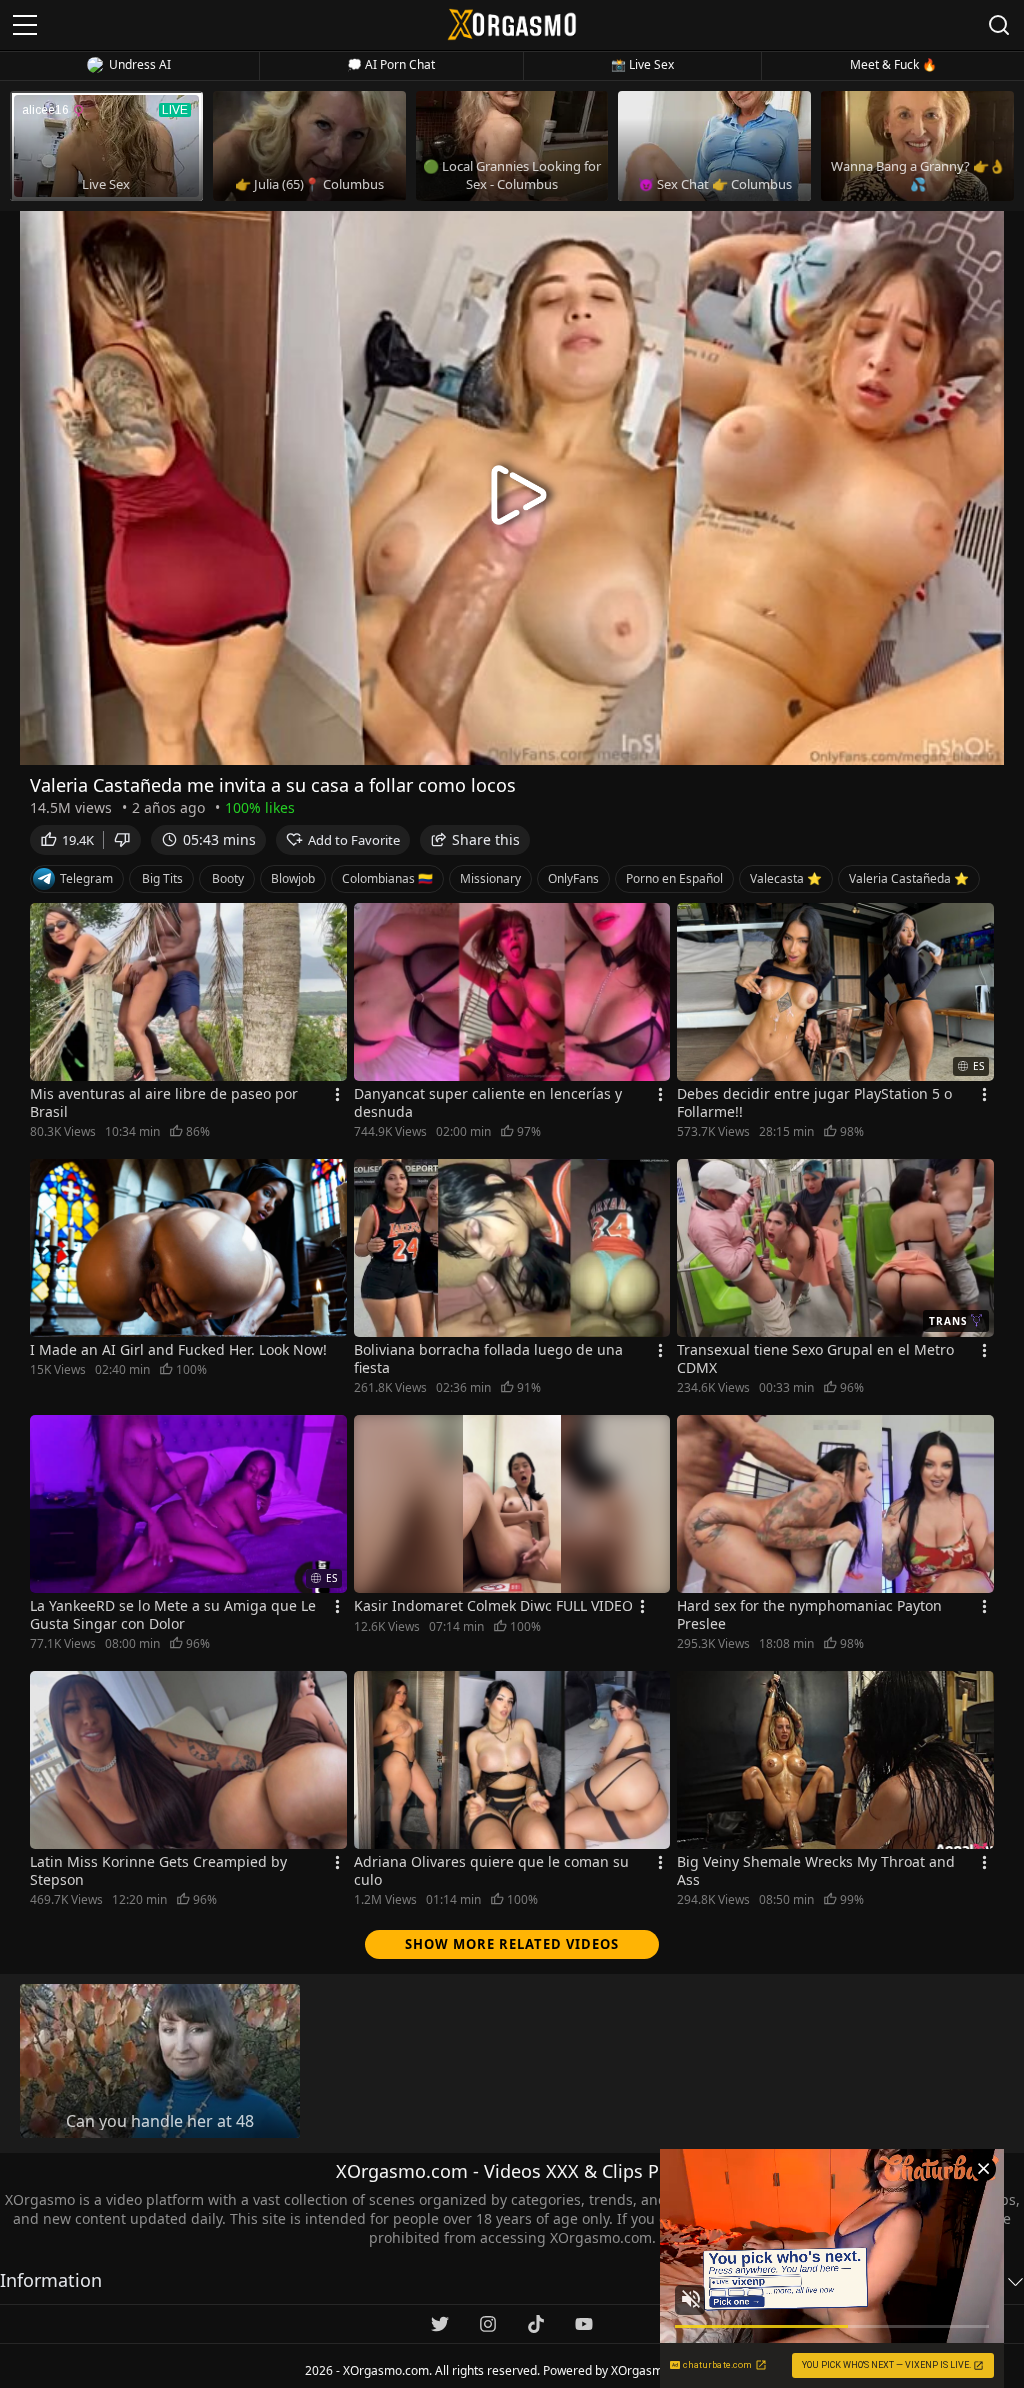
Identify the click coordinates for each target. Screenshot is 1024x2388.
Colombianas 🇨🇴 (387, 878)
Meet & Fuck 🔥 (893, 64)
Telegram (86, 878)
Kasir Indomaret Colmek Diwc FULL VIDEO (493, 1606)
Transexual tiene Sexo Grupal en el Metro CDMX (815, 1359)
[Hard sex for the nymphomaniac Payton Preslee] (835, 1504)
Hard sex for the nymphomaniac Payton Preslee (809, 1615)
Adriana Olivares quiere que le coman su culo (491, 1871)
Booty (228, 878)
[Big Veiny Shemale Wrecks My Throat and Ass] (835, 1760)
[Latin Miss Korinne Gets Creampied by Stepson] (188, 1760)
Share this (486, 839)
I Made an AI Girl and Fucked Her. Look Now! (178, 1350)
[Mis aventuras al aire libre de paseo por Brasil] (188, 992)
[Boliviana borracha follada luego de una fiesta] (512, 1248)
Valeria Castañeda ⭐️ (909, 878)
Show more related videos (512, 1944)
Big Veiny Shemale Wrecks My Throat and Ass (816, 1871)
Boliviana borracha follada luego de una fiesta (488, 1359)
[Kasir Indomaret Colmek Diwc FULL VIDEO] (512, 1504)
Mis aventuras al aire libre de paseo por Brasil (164, 1103)
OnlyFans (573, 878)
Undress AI (140, 64)
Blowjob (293, 878)
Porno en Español (674, 878)
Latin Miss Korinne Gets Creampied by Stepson (158, 1871)
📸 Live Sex (642, 64)
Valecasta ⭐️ (786, 878)
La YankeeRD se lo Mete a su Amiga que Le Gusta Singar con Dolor (173, 1615)
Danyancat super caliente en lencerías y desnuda (488, 1103)
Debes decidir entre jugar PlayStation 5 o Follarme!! (814, 1103)
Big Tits (162, 878)
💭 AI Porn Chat (391, 64)
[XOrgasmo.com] (512, 24)
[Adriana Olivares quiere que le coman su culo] (512, 1760)
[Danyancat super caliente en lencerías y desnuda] (512, 992)
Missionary (490, 878)
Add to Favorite (354, 840)
